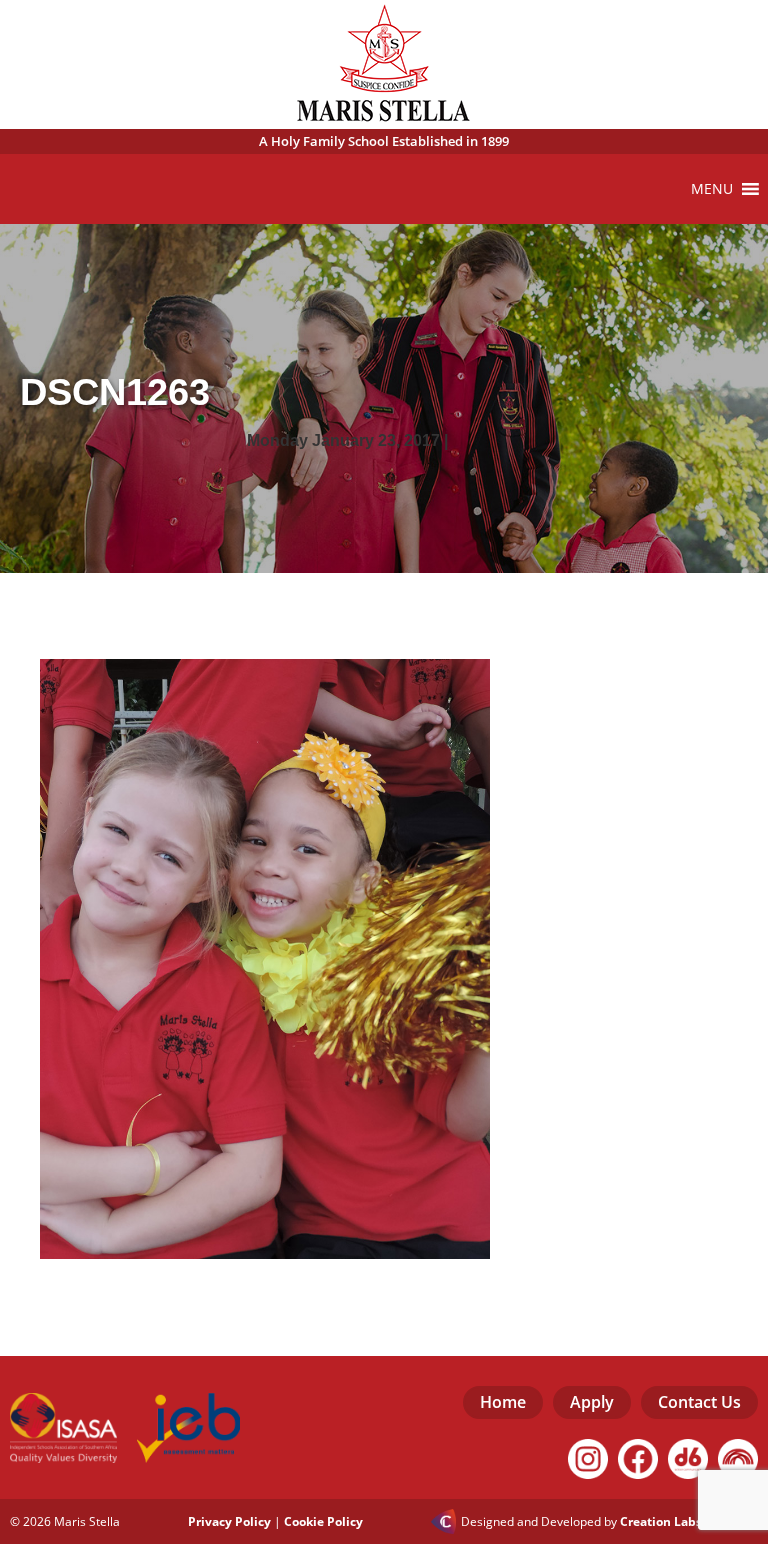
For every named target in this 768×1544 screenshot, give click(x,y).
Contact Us (699, 1402)
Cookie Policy (323, 1521)
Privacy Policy (229, 1521)
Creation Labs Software (689, 1522)
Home (503, 1402)
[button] (712, 189)
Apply (592, 1402)
